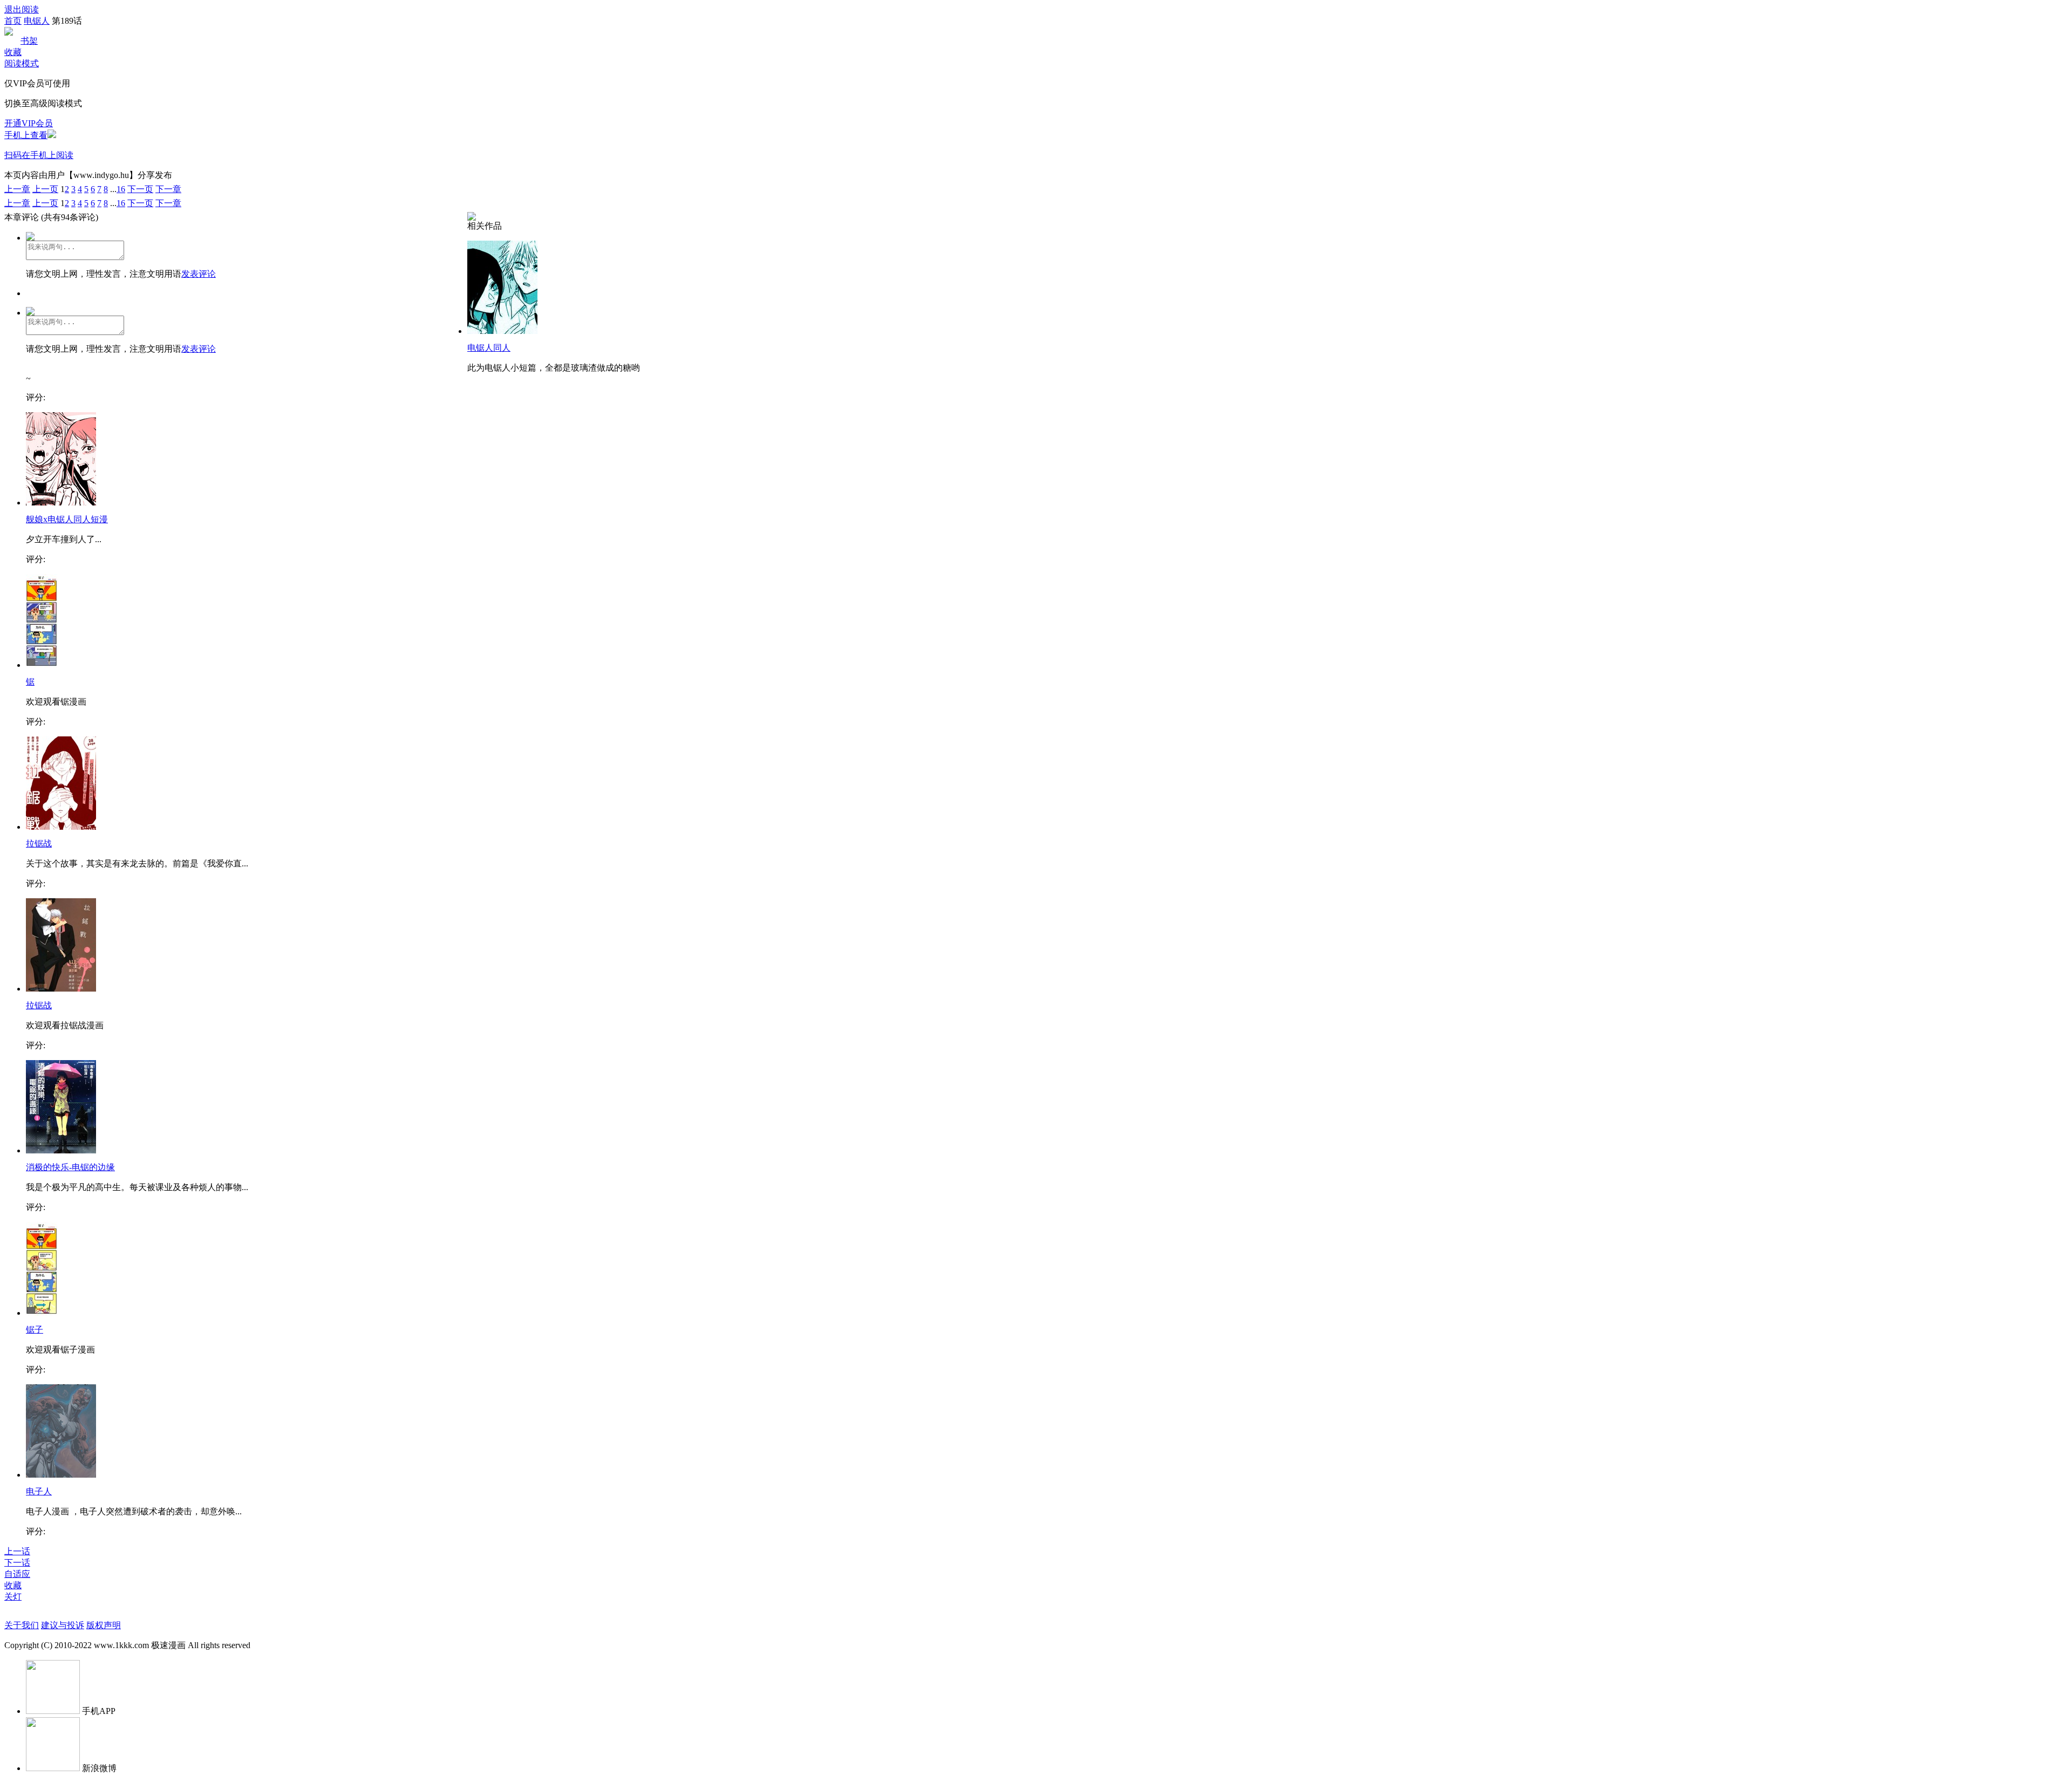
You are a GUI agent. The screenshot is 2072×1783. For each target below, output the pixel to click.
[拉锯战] (61, 827)
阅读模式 (22, 63)
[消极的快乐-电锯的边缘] (61, 1150)
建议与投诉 (63, 1625)
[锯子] (42, 1313)
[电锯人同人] (502, 331)
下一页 (140, 189)
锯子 (35, 1330)
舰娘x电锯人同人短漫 (67, 519)
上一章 (17, 189)
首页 (13, 21)
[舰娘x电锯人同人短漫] (61, 503)
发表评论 (199, 274)
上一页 (45, 189)
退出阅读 (22, 9)
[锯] (42, 665)
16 (121, 189)
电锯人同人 (489, 348)
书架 (29, 41)
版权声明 (104, 1625)
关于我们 (22, 1625)
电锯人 (37, 21)
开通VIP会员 (29, 123)
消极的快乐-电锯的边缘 (70, 1167)
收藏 (13, 52)
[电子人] (61, 1475)
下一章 (168, 189)
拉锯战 (39, 843)
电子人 (39, 1491)
